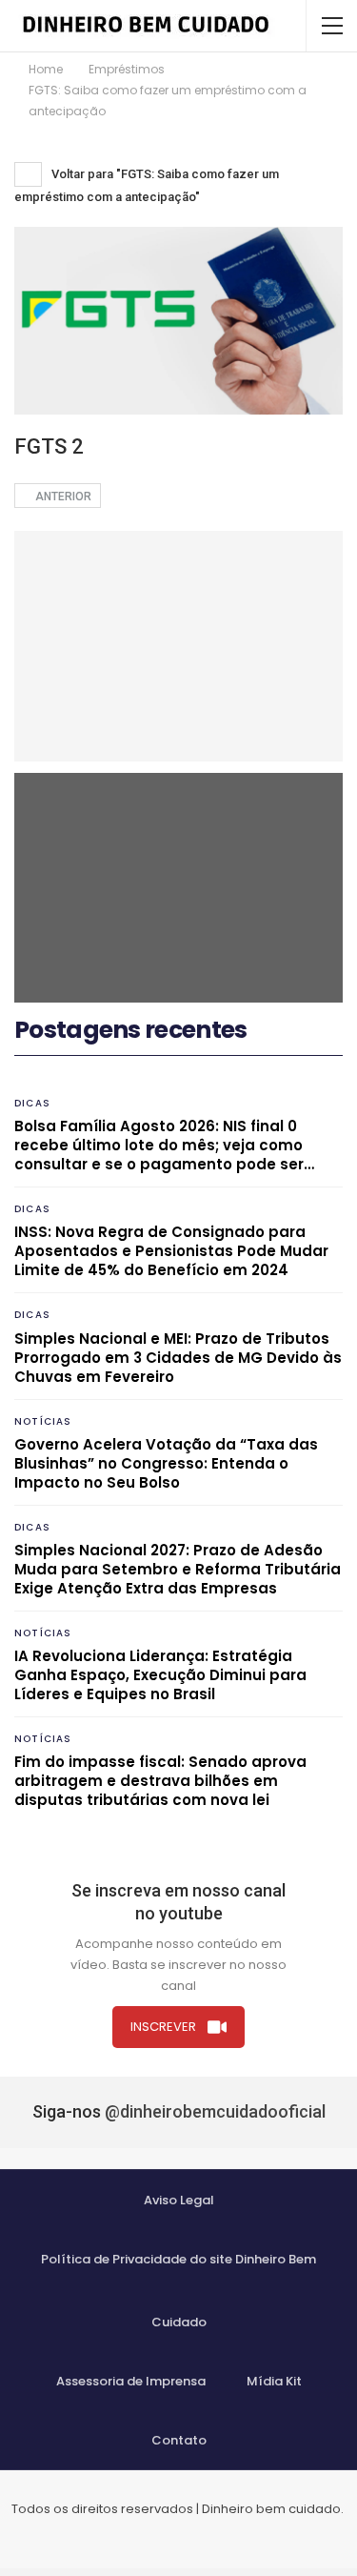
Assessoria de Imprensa (131, 2381)
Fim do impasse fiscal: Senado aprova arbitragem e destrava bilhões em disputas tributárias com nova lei (160, 1781)
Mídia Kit (274, 2381)
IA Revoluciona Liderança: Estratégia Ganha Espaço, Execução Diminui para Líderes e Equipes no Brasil (160, 1675)
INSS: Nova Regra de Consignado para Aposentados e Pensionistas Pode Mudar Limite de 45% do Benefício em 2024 (171, 1251)
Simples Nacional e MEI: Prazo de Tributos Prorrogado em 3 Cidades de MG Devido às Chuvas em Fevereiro (178, 1358)
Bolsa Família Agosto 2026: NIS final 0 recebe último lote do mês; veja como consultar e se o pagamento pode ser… (164, 1145)
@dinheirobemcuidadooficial (215, 2111)
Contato (179, 2440)
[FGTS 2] (178, 646)
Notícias (43, 1421)
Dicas (32, 1103)
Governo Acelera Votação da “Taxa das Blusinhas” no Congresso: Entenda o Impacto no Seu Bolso (166, 1463)
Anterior (62, 497)
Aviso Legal (179, 2200)
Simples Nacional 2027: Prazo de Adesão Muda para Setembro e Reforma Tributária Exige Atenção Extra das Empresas (178, 1569)
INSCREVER (163, 2027)
